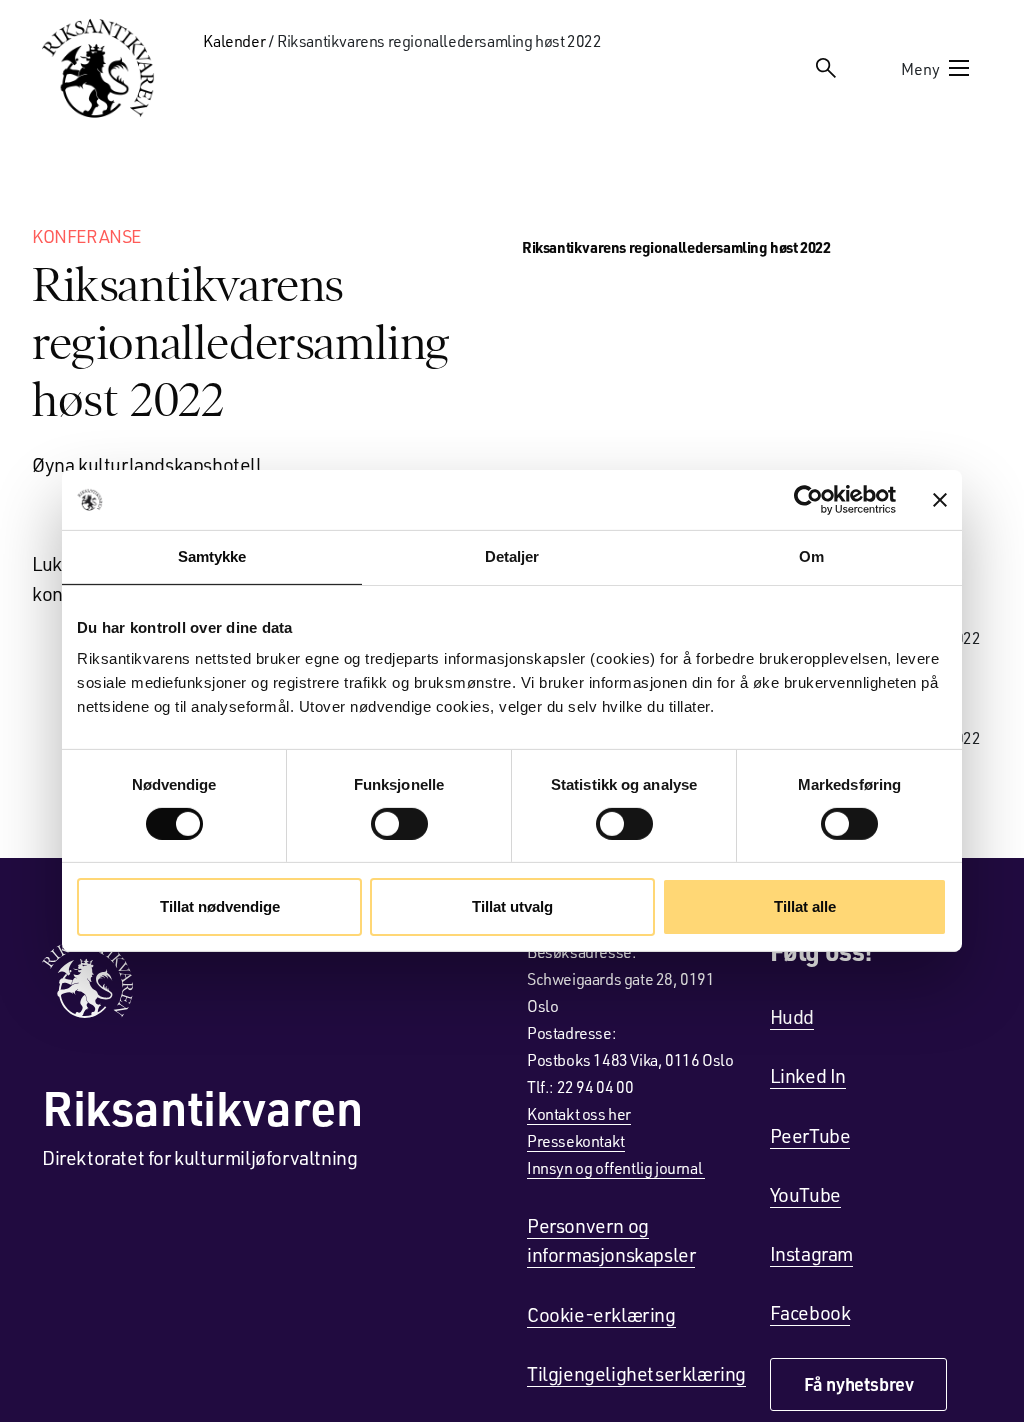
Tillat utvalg (512, 906)
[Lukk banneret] (940, 500)
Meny (920, 68)
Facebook (810, 1312)
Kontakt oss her (579, 1113)
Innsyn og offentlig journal (616, 1167)
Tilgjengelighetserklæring (636, 1373)
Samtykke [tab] (212, 556)
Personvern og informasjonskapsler (611, 1239)
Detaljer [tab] (512, 556)
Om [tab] (811, 556)
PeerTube (810, 1135)
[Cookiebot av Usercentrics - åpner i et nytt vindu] (808, 500)
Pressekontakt (576, 1140)
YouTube (805, 1194)
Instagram (811, 1253)
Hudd (792, 1016)
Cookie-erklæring (601, 1314)
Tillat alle (805, 906)
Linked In (808, 1075)
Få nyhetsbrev (859, 1384)
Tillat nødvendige (220, 906)
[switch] (399, 824)
